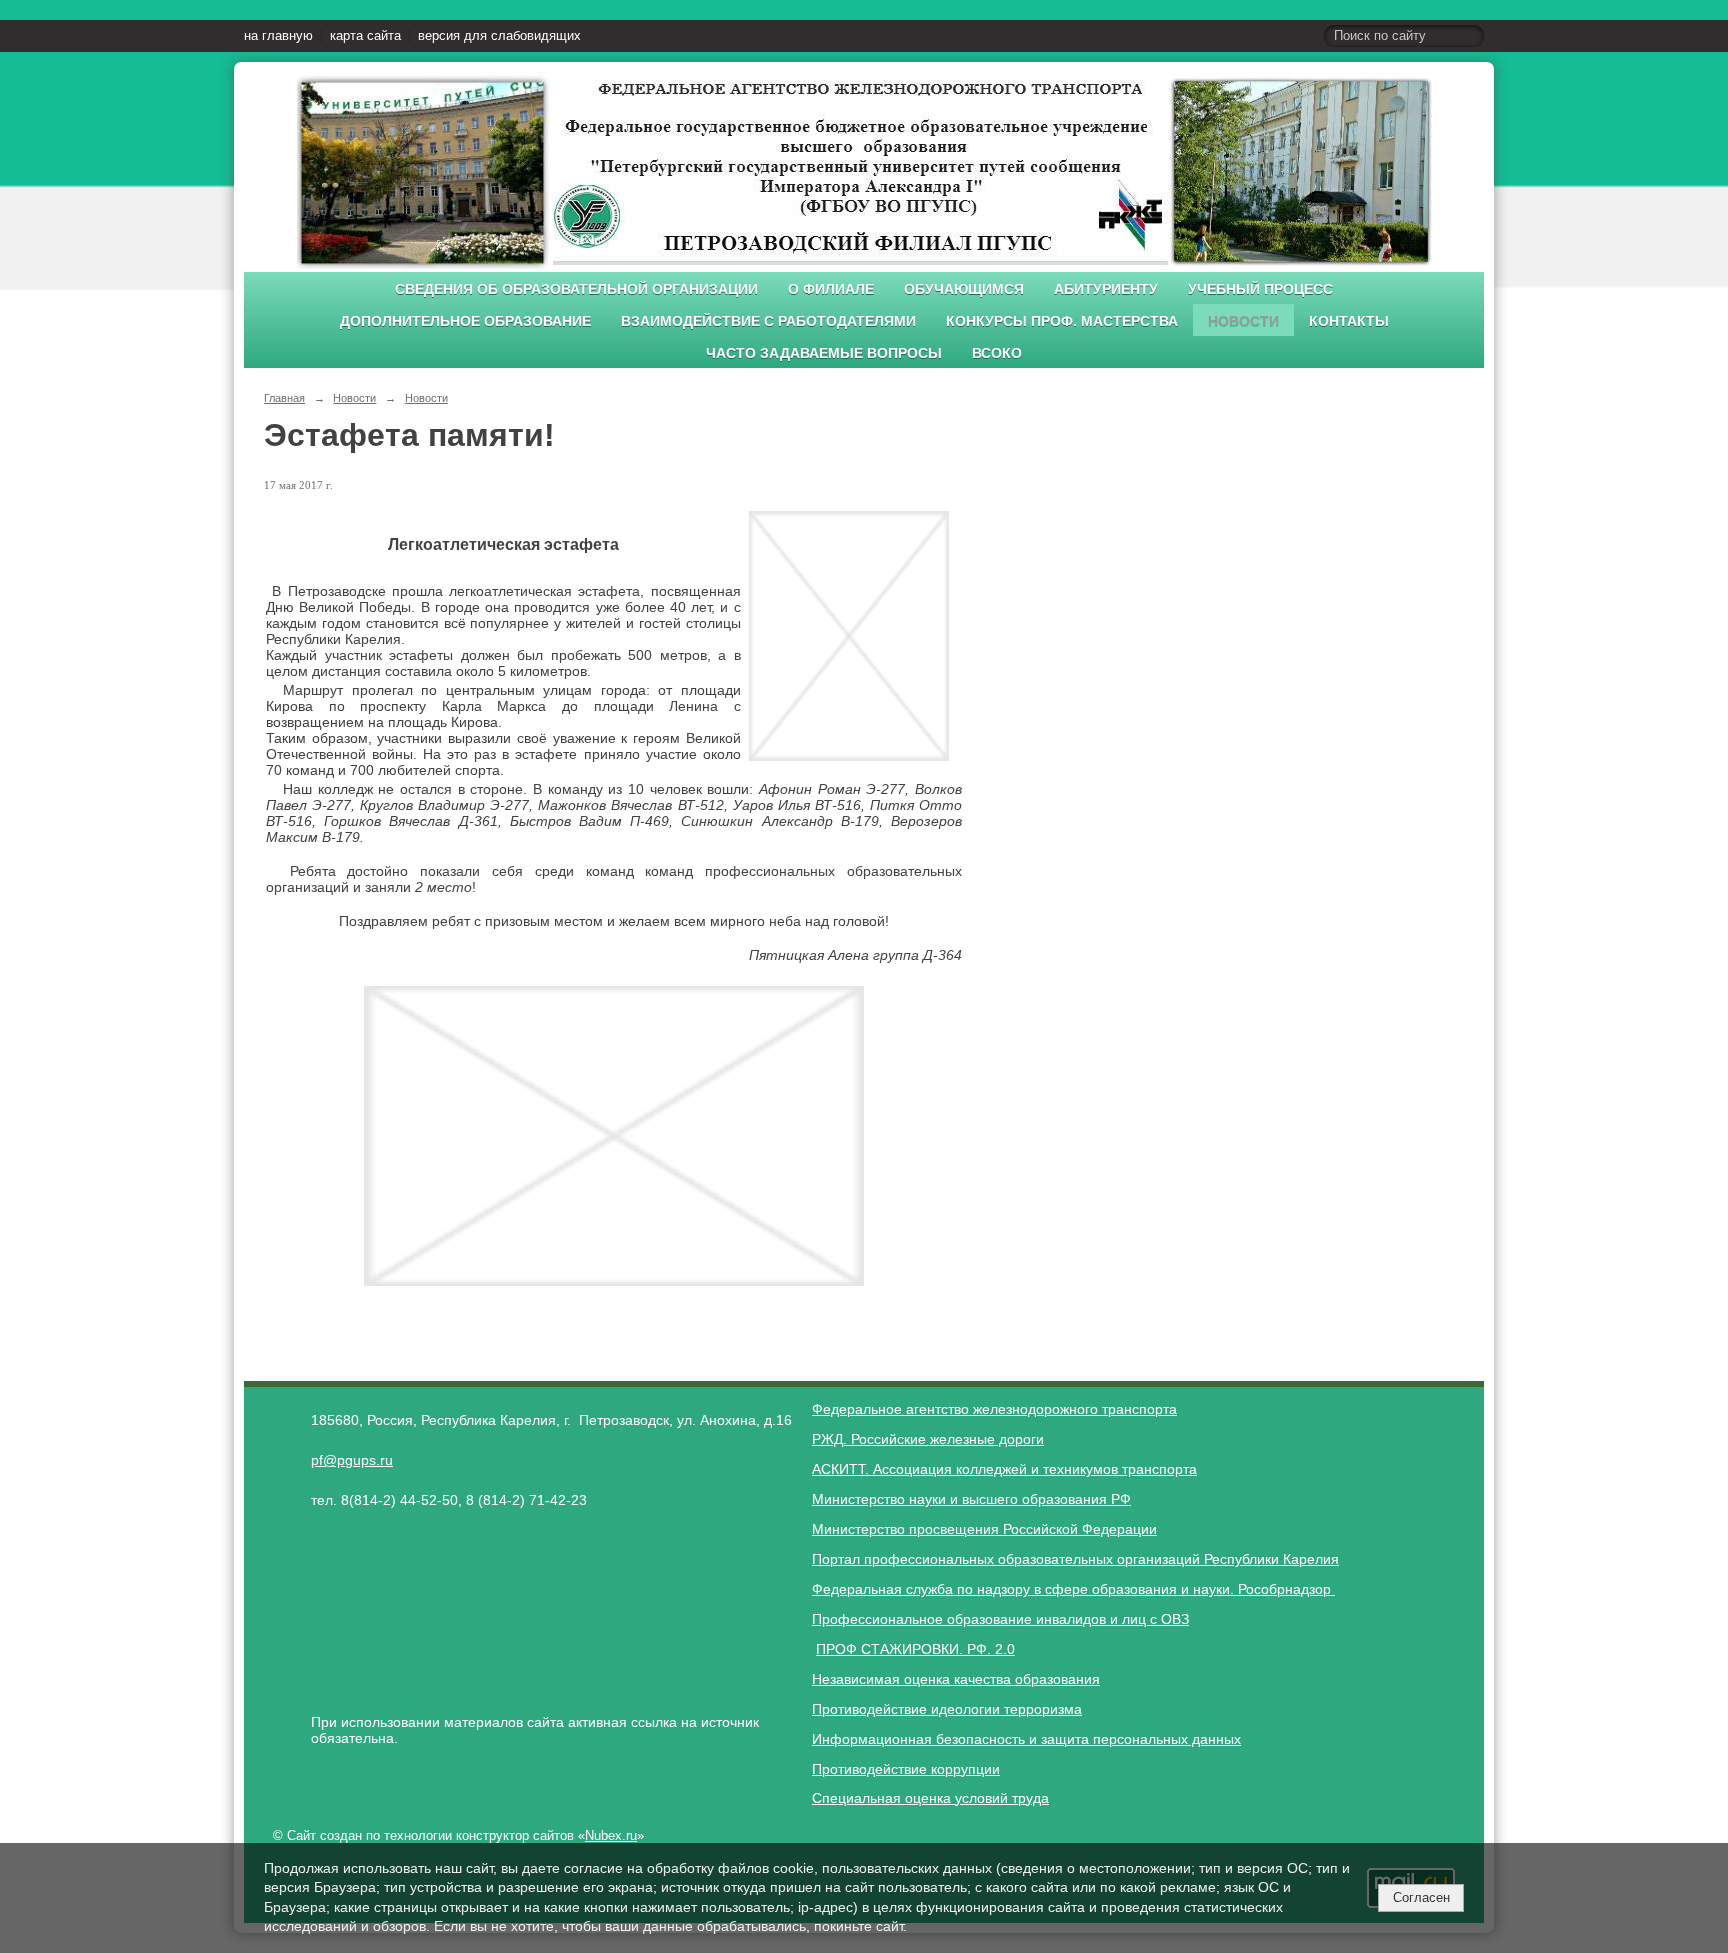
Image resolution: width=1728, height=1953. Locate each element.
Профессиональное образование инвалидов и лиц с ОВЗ (1000, 1619)
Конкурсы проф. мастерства (1062, 321)
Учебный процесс (1260, 289)
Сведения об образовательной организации (576, 289)
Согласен (1421, 1897)
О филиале (831, 289)
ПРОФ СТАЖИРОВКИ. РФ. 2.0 (915, 1649)
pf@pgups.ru (352, 1460)
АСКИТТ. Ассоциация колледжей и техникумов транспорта (1004, 1469)
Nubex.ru (611, 1836)
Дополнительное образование (465, 321)
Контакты (1349, 321)
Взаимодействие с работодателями (768, 321)
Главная (284, 398)
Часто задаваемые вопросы (824, 353)
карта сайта (365, 36)
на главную (278, 36)
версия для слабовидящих (499, 36)
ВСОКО (997, 353)
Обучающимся (964, 289)
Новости (1243, 321)
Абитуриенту (1106, 289)
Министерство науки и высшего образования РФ (971, 1499)
